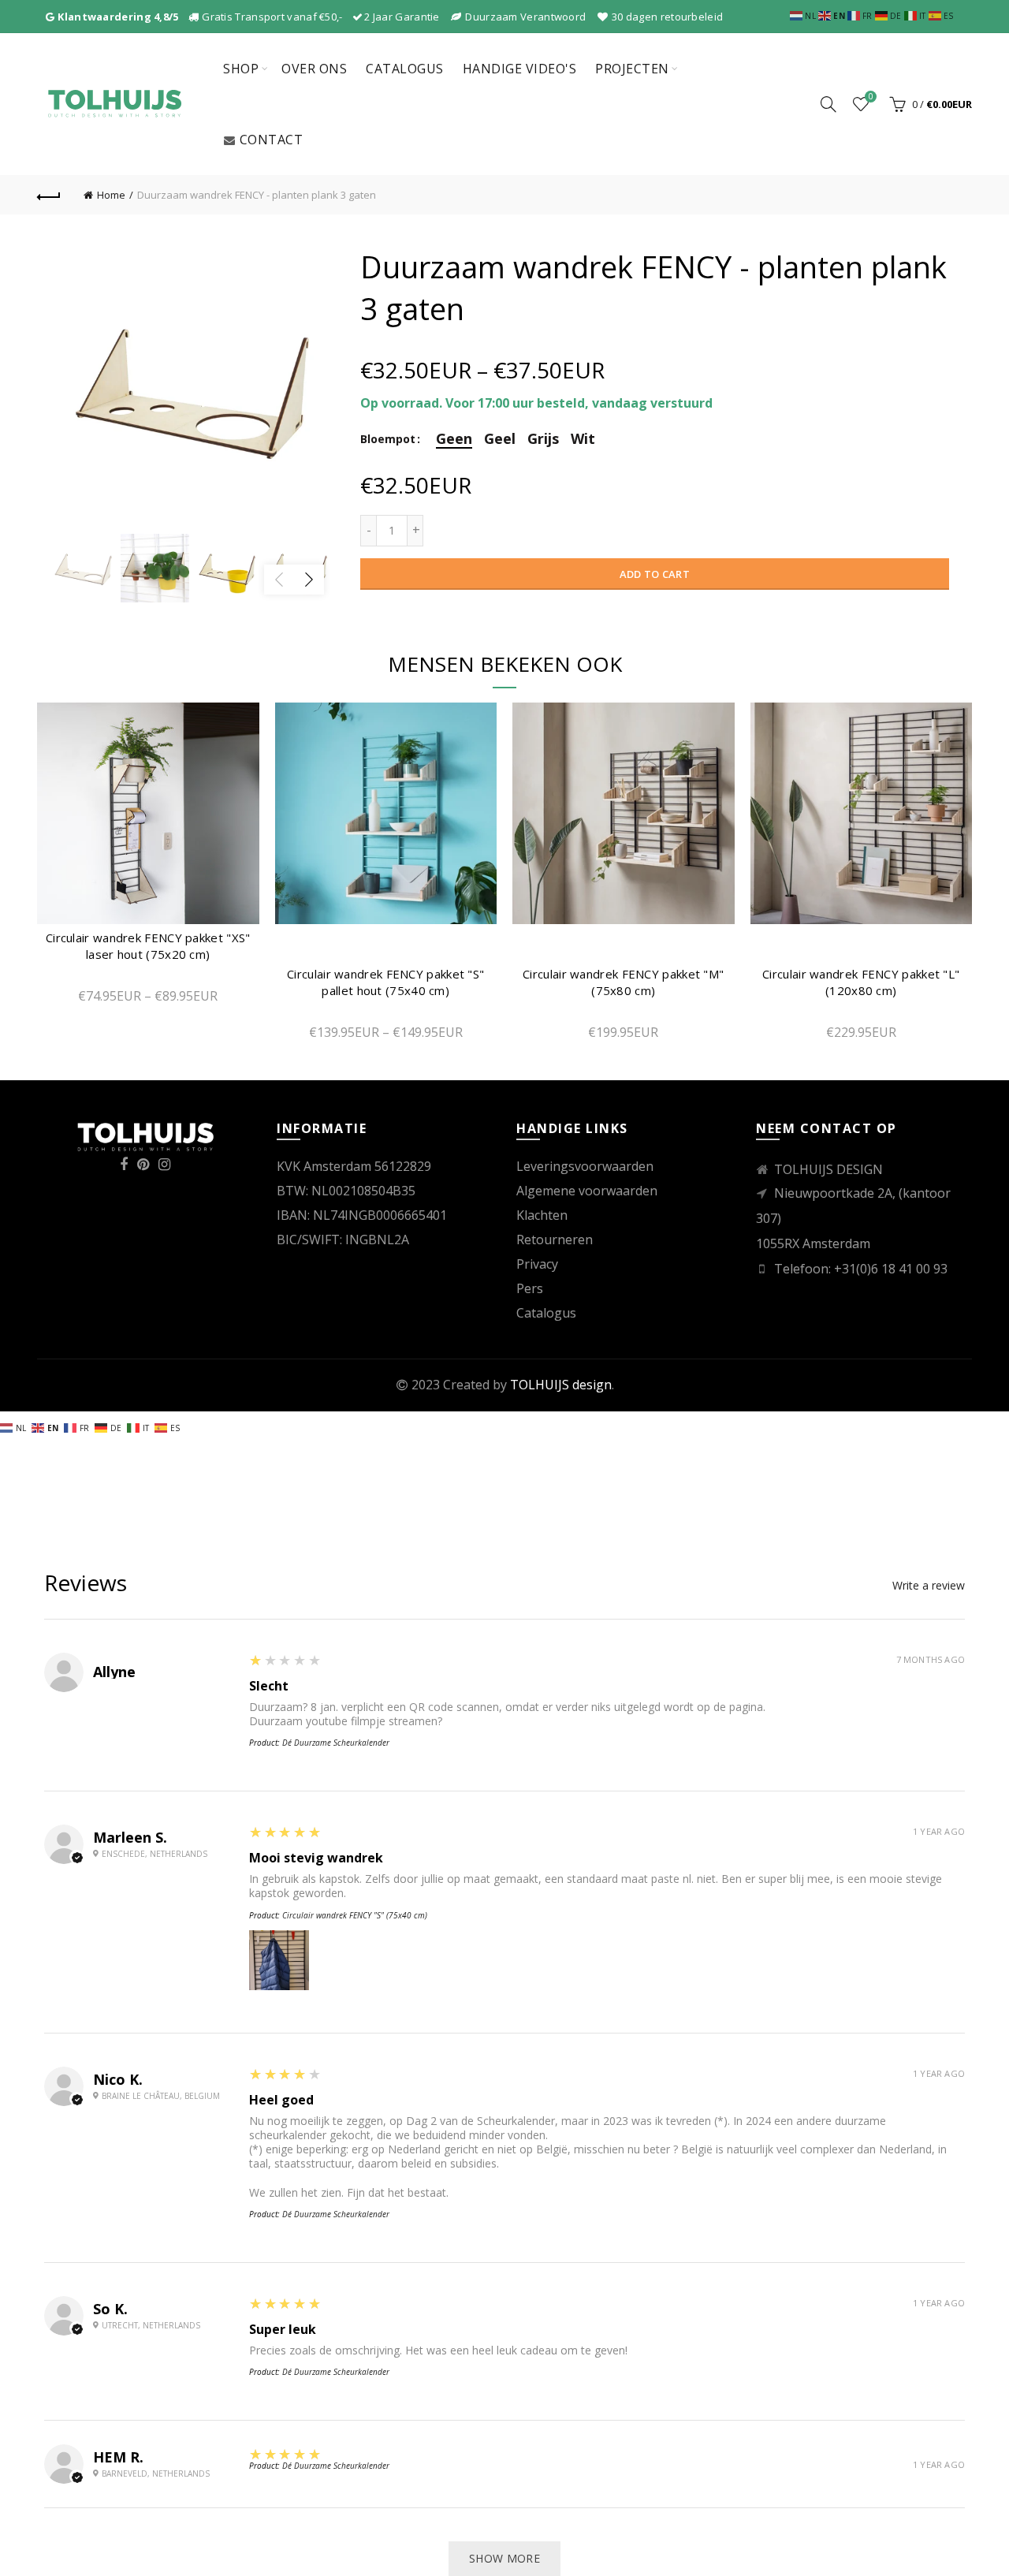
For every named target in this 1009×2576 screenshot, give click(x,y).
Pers (530, 1288)
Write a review (929, 1586)
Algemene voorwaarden (587, 1191)
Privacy (537, 1264)
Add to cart (655, 574)
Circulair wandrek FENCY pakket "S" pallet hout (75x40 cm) (385, 982)
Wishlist (871, 97)
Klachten (542, 1215)
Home (111, 195)
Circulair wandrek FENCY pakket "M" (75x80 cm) (623, 982)
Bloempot (388, 440)
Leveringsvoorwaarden (585, 1166)
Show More (504, 2558)
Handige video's (520, 69)
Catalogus (405, 69)
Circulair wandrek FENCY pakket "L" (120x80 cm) (861, 982)
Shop (241, 69)
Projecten (632, 69)
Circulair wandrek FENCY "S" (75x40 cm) (355, 1915)
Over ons (314, 69)
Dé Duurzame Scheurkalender (336, 1743)
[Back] (49, 195)
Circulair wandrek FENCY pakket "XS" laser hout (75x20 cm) (148, 946)
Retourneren (555, 1240)
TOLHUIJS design (561, 1385)
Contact (272, 140)
